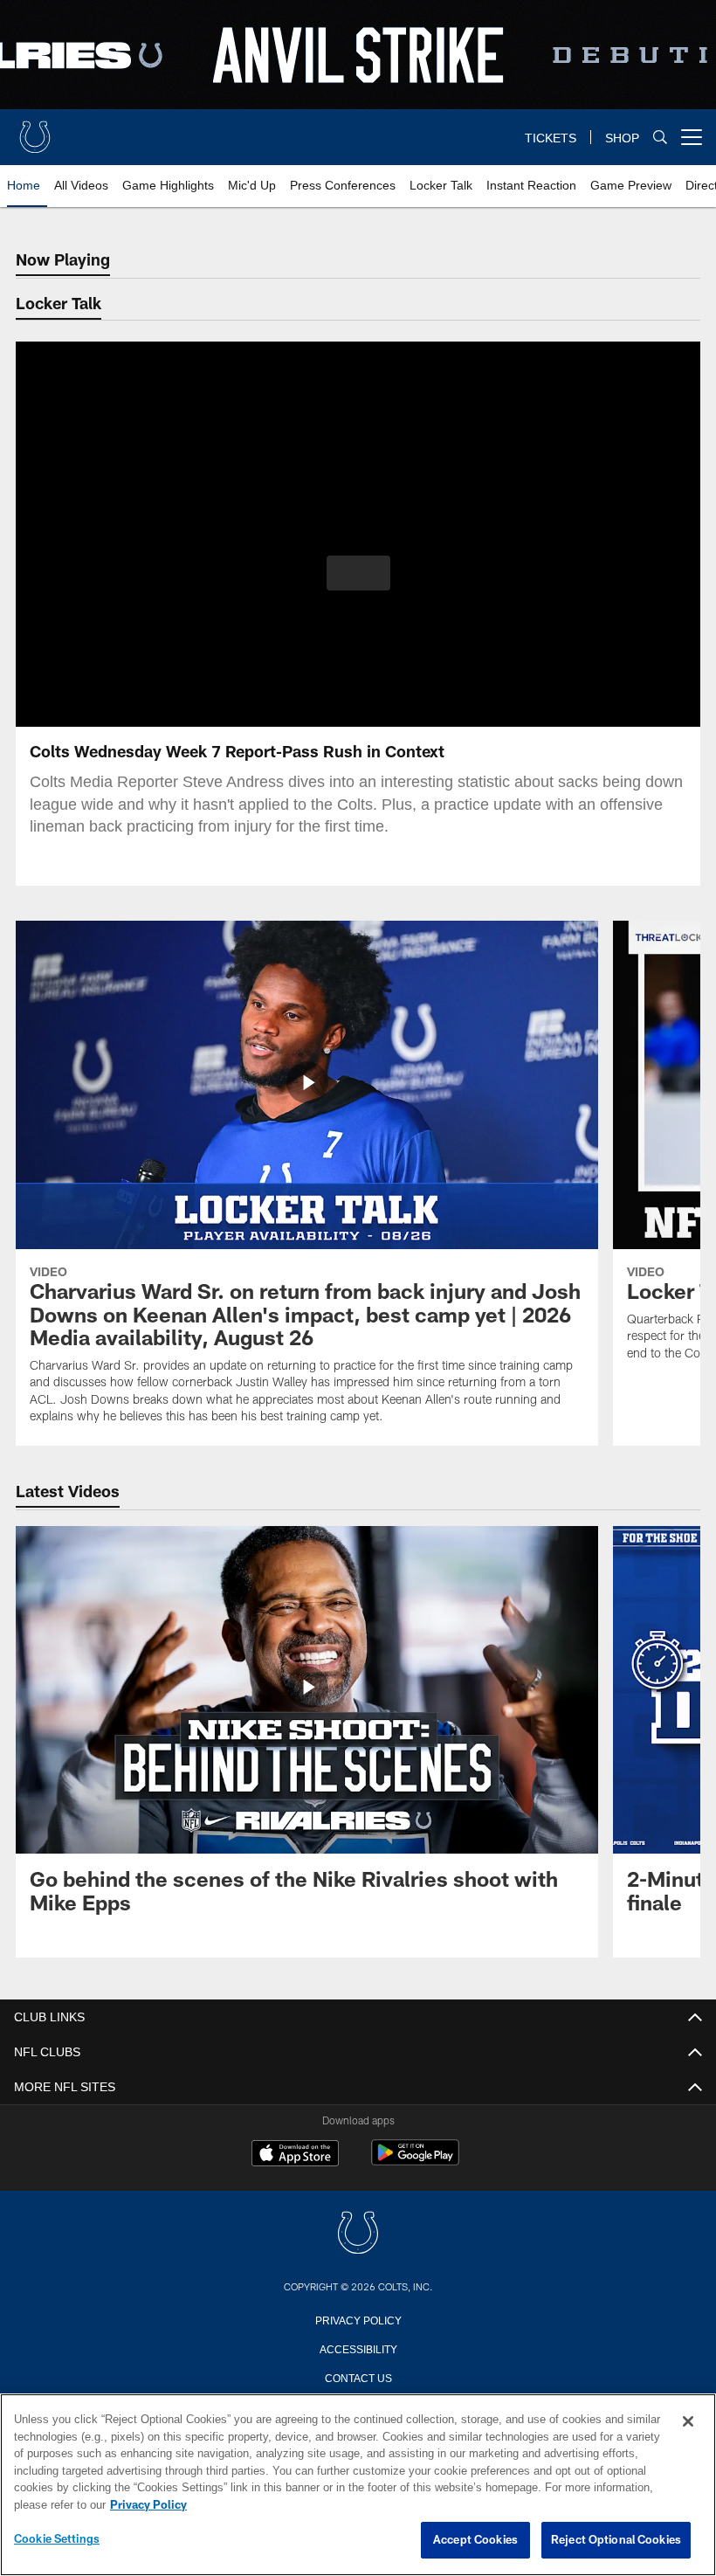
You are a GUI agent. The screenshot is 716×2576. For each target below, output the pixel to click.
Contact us (358, 2377)
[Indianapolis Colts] (358, 2234)
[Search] (660, 138)
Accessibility (358, 2348)
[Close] (688, 2422)
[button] (358, 573)
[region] (358, 2485)
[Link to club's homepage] (35, 130)
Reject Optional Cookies (616, 2540)
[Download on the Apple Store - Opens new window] (295, 2155)
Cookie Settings (57, 2539)
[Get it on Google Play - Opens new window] (415, 2162)
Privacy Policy (358, 2319)
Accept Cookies (475, 2540)
